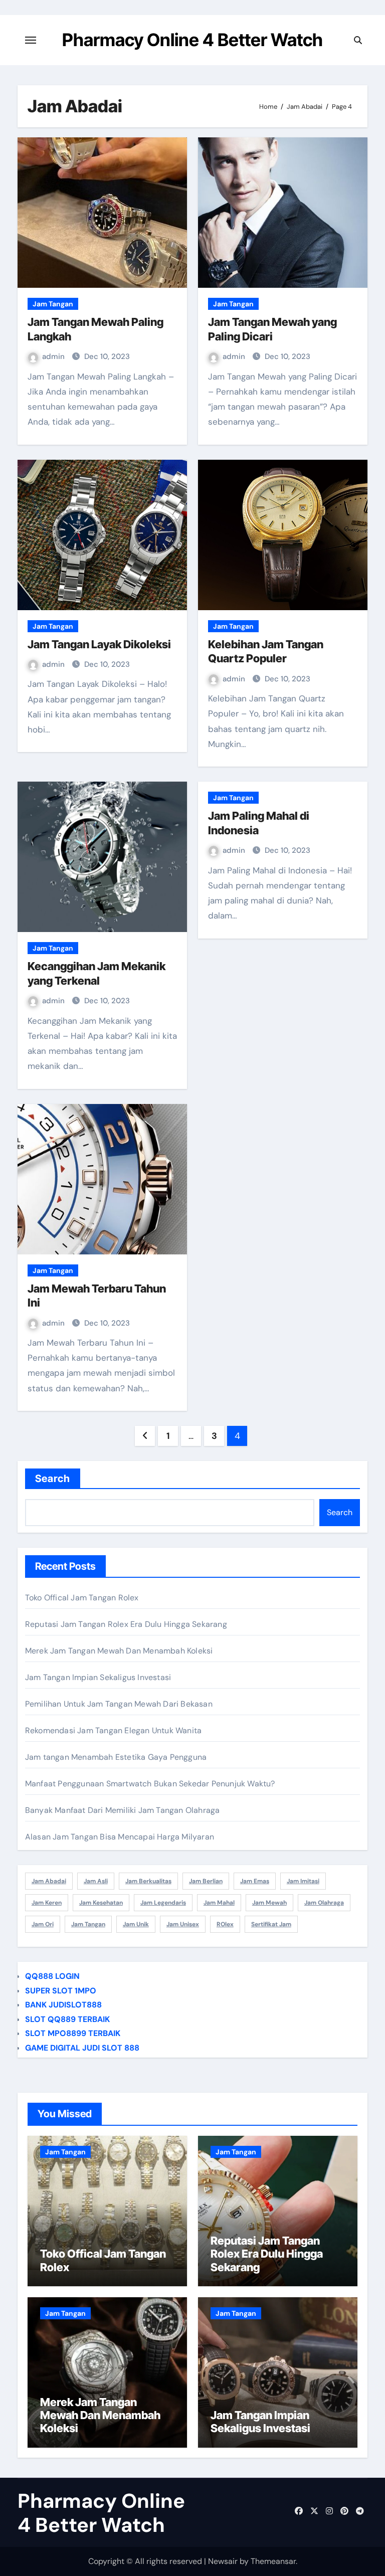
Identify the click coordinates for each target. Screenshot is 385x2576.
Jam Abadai (49, 1881)
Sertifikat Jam (271, 1924)
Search (53, 1479)
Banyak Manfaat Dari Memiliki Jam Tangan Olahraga (123, 1810)
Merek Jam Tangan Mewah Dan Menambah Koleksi (119, 1651)
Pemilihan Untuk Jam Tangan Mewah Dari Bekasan (119, 1704)
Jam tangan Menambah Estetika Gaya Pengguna (116, 1757)
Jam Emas (255, 1881)
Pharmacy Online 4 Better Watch (192, 40)
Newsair (223, 2561)
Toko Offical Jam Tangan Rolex (82, 1598)
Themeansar (273, 2561)
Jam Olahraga (324, 1903)
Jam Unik (136, 1924)
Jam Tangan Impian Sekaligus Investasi (98, 1677)
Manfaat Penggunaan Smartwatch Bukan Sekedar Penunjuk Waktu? (150, 1784)
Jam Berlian (206, 1881)
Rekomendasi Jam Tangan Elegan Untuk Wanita (113, 1730)
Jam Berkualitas (148, 1881)
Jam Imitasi (303, 1881)
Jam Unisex (183, 1924)
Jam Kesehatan (101, 1903)
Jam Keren (47, 1903)
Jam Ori (43, 1924)
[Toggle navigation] (31, 40)
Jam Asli (96, 1881)
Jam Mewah (269, 1903)
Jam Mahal (219, 1903)
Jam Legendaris (163, 1903)
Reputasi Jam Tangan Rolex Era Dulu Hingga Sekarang (126, 1624)
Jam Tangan (53, 304)
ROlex (225, 1924)
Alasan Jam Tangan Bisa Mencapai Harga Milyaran (120, 1837)
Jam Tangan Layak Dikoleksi (99, 644)
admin (54, 356)
